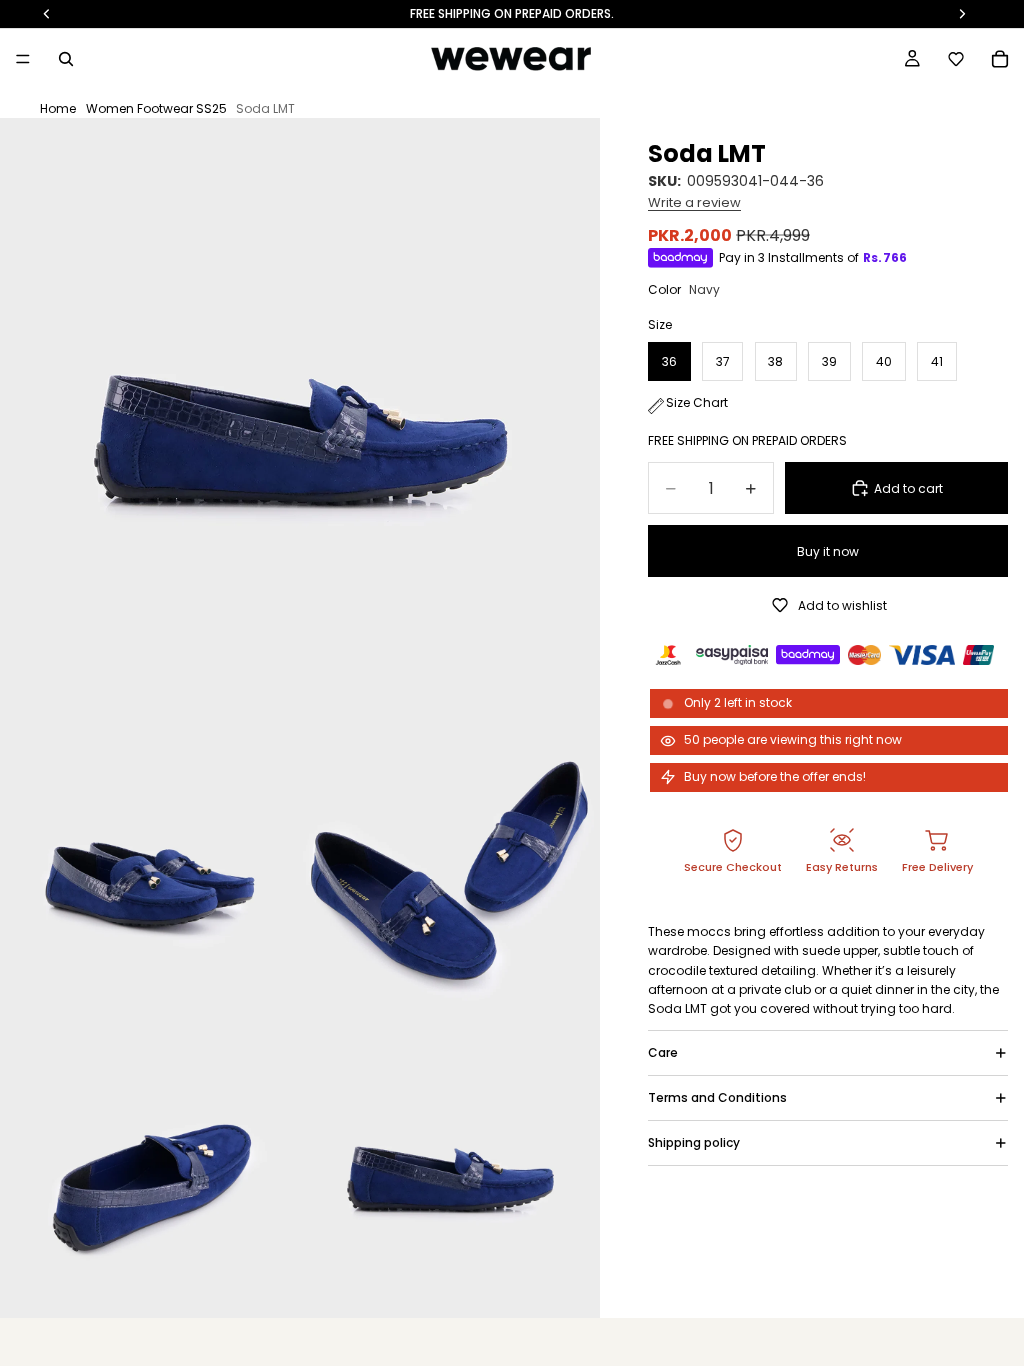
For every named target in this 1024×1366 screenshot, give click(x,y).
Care (663, 1052)
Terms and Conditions (717, 1097)
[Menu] (23, 59)
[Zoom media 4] (150, 1168)
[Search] (66, 59)
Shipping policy (694, 1142)
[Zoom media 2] (150, 868)
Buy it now (828, 551)
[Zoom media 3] (450, 868)
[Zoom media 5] (450, 1168)
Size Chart (697, 402)
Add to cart (908, 488)
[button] (956, 59)
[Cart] (1000, 59)
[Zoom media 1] (300, 418)
